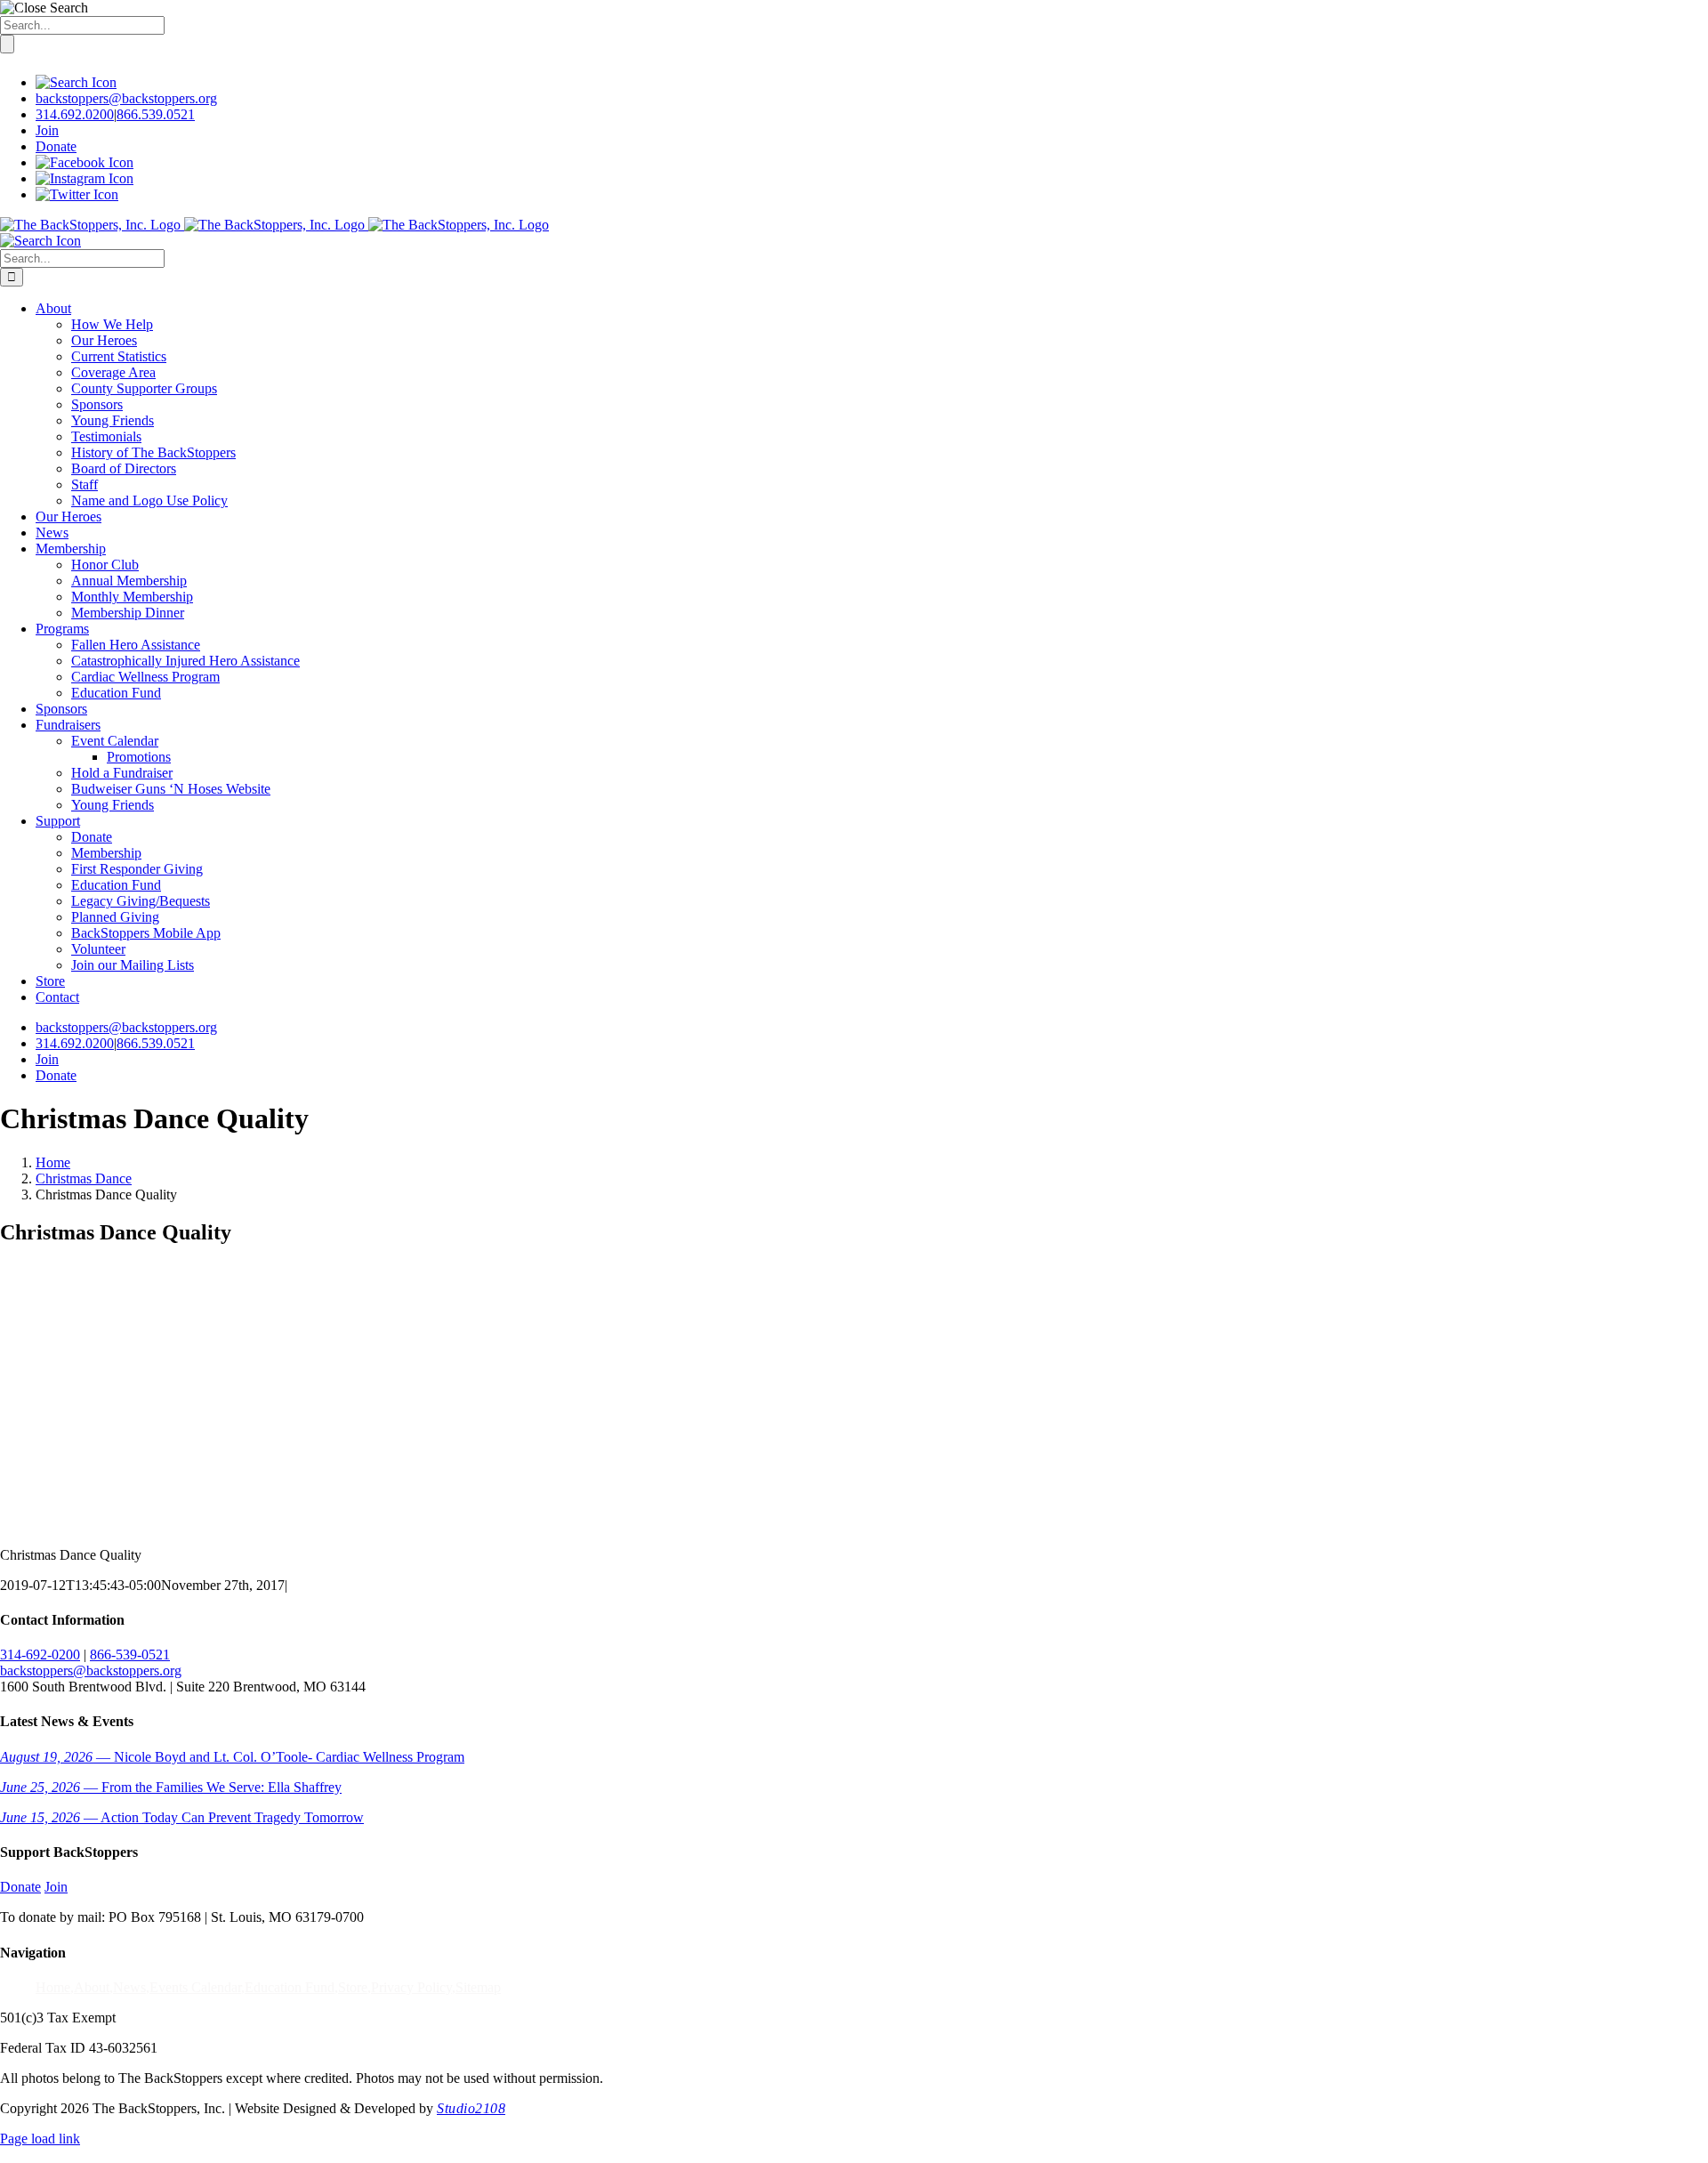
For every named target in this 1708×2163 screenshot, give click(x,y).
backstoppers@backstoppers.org (126, 98)
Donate (56, 146)
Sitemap (478, 1987)
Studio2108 (471, 2108)
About (92, 1987)
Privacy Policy (411, 1987)
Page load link (40, 2139)
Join (47, 130)
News (129, 1987)
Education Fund (290, 1987)
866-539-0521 (130, 1655)
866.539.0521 (156, 114)
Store (353, 1987)
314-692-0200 (40, 1655)
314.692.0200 (75, 114)
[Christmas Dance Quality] (101, 1525)
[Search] (76, 82)
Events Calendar (195, 1987)
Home (53, 1987)
